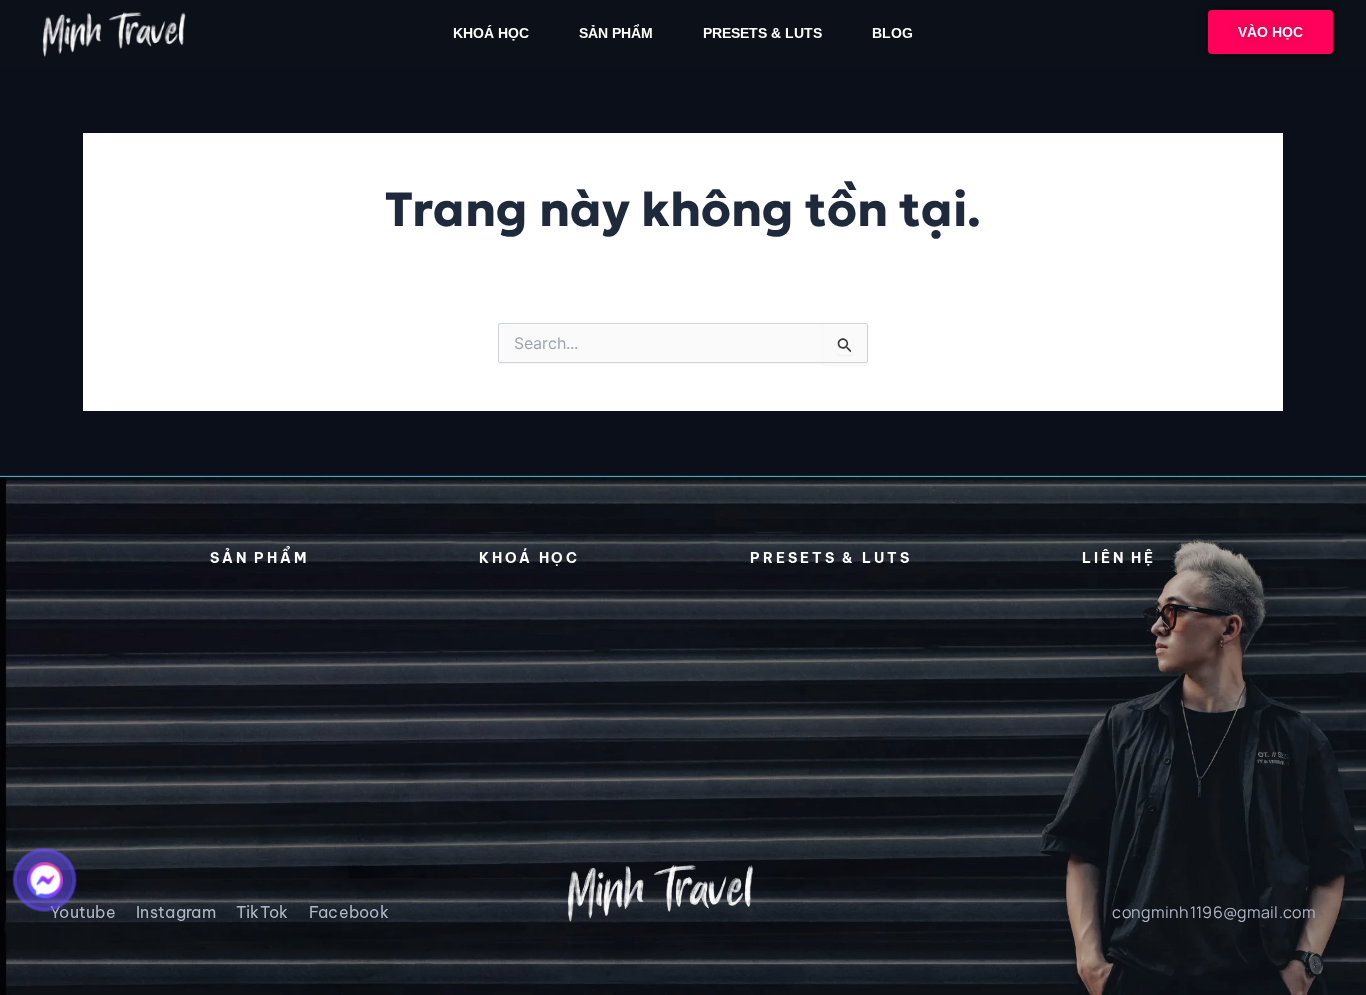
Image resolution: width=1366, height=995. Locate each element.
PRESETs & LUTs (762, 33)
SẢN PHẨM (616, 33)
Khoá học (491, 33)
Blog (892, 33)
